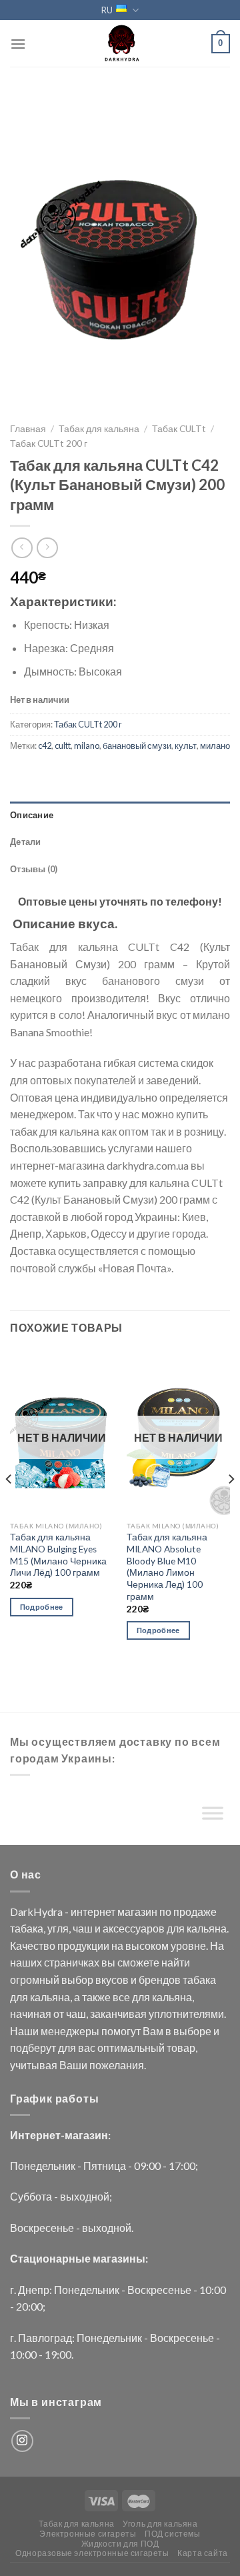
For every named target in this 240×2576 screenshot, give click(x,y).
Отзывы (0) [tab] (34, 869)
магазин (137, 1911)
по (165, 1911)
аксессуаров (134, 1928)
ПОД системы (173, 2534)
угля (58, 1928)
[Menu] (18, 44)
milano (87, 746)
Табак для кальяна (99, 429)
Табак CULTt (179, 429)
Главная (28, 429)
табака (27, 1928)
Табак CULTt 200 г (49, 443)
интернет (93, 1911)
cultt (63, 746)
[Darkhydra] (120, 43)
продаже (195, 1911)
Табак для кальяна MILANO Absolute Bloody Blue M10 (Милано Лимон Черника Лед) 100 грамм (167, 1566)
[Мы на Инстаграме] (22, 2441)
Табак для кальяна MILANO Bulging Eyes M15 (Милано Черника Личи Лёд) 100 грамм (58, 1555)
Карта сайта (203, 2553)
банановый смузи (137, 746)
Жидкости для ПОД (120, 2544)
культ (186, 746)
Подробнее (42, 1607)
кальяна (207, 1928)
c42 (45, 746)
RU (107, 10)
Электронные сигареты (88, 2534)
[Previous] (9, 1506)
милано (215, 746)
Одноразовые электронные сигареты (92, 2553)
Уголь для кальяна (160, 2524)
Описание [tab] (32, 815)
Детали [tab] (26, 842)
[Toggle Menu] (213, 1816)
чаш (83, 1928)
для (176, 1928)
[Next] (231, 1506)
